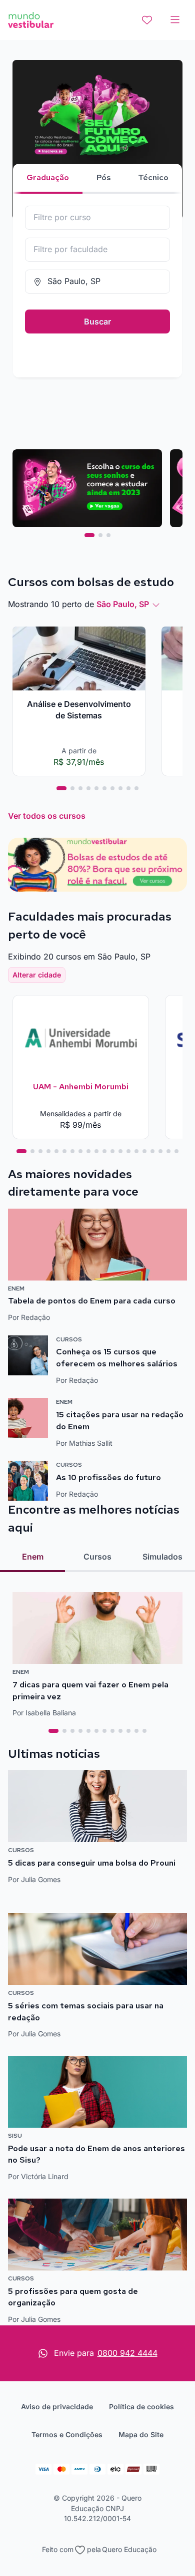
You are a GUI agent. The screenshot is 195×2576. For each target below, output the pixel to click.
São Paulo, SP (123, 604)
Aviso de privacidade (57, 2407)
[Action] (97, 865)
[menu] (175, 20)
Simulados (162, 1557)
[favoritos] (147, 20)
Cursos (97, 1557)
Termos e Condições (67, 2434)
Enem (33, 1557)
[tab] (89, 535)
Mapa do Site (141, 2434)
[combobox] (98, 218)
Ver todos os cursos (47, 816)
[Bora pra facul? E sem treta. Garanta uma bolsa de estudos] (98, 140)
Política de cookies (141, 2407)
